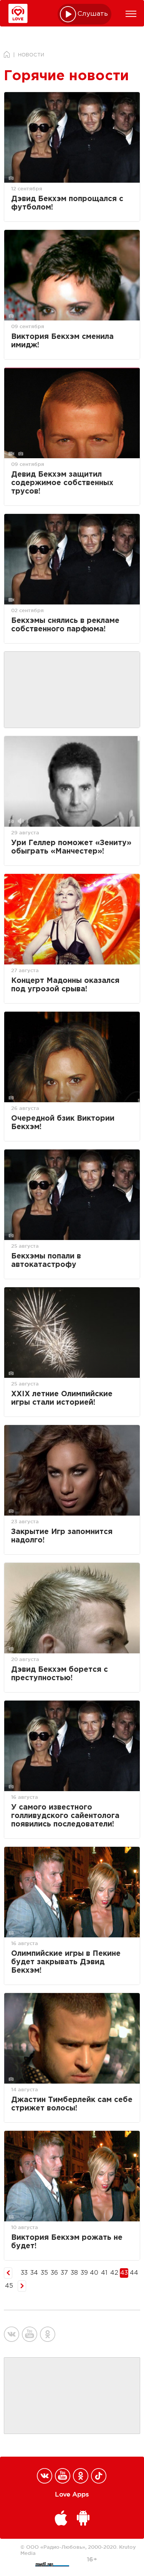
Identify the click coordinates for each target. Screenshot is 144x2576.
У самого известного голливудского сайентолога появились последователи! (65, 1816)
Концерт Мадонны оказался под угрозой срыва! (65, 985)
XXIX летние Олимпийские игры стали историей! (62, 1398)
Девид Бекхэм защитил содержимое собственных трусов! (62, 483)
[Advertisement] (72, 690)
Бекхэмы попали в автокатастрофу (46, 1261)
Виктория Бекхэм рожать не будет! (67, 2242)
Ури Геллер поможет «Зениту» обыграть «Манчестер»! (71, 847)
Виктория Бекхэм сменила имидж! (62, 341)
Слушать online (93, 14)
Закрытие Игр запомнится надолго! (62, 1536)
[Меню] (131, 14)
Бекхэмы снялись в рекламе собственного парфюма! (65, 625)
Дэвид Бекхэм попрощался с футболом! (67, 203)
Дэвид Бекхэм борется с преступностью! (60, 1674)
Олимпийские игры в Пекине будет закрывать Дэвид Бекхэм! (66, 1962)
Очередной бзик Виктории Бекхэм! (63, 1123)
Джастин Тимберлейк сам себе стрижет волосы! (72, 2104)
